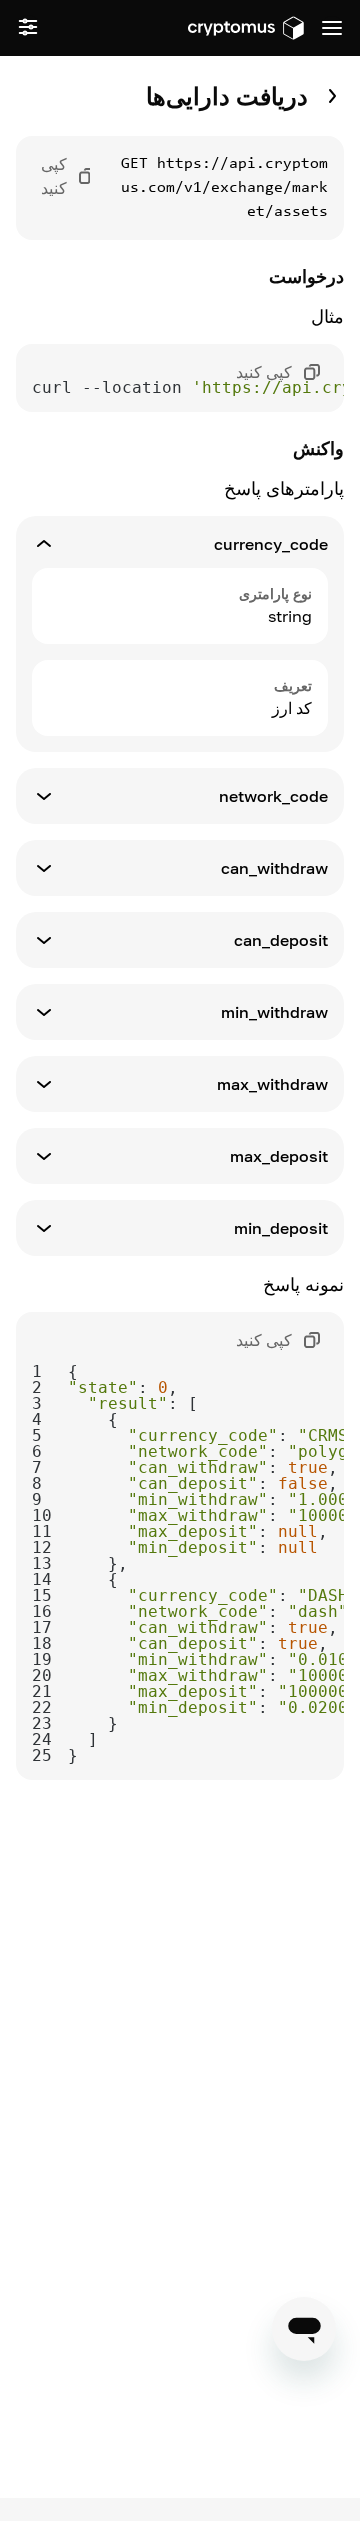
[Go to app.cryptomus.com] (246, 28)
